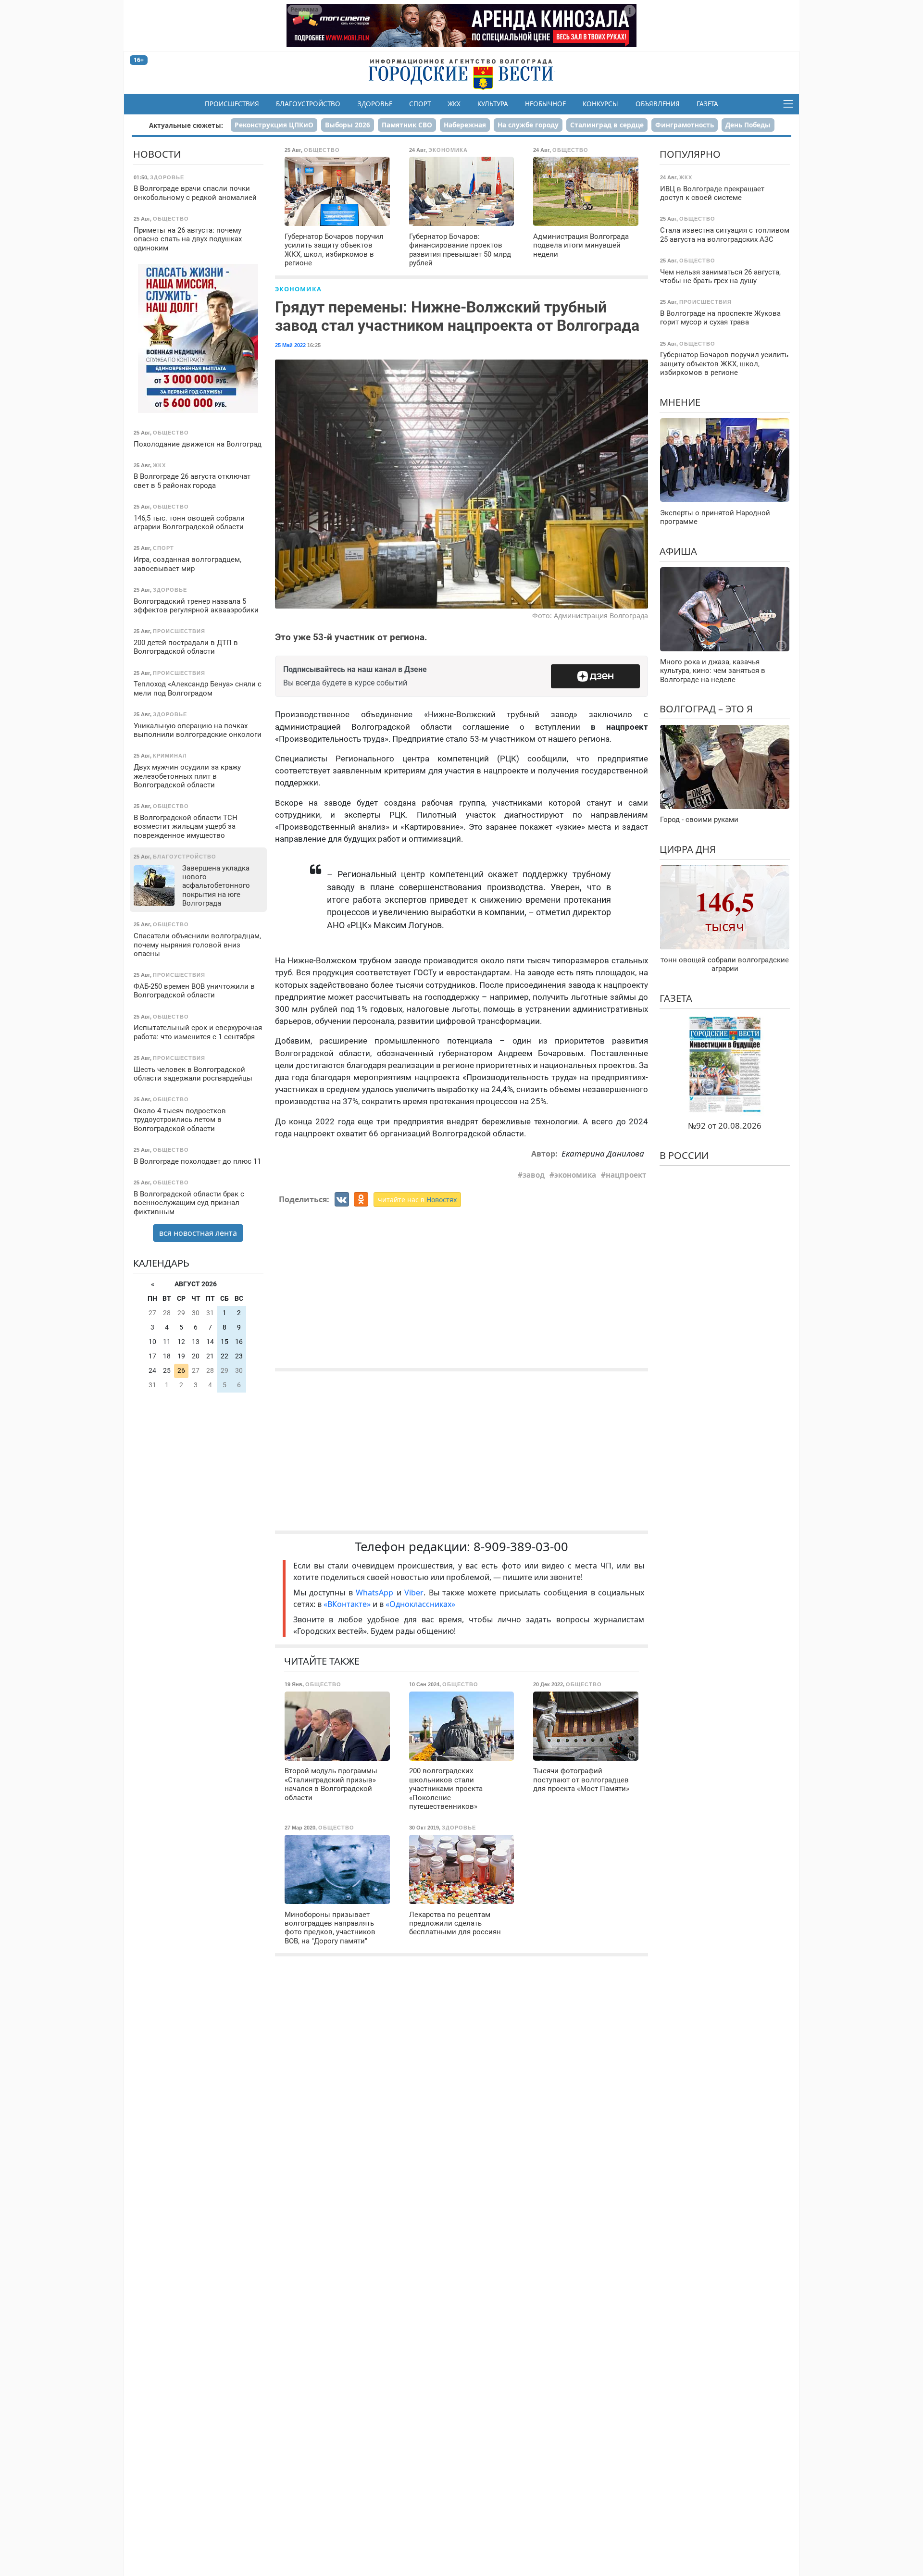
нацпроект (626, 1175)
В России (684, 1155)
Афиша (678, 551)
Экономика (298, 289)
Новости (157, 154)
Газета (707, 104)
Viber (414, 1593)
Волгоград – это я (706, 709)
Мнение (680, 402)
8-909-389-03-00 (521, 1547)
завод (534, 1175)
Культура (493, 104)
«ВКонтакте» (347, 1604)
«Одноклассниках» (420, 1604)
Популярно (690, 154)
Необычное (545, 104)
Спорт (420, 104)
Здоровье (375, 104)
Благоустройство (308, 104)
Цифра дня (688, 849)
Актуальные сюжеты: (186, 125)
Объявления (658, 104)
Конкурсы (600, 104)
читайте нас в (417, 1200)
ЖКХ (454, 104)
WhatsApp (376, 1593)
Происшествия (232, 104)
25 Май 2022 (290, 345)
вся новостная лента (198, 1233)
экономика (575, 1175)
